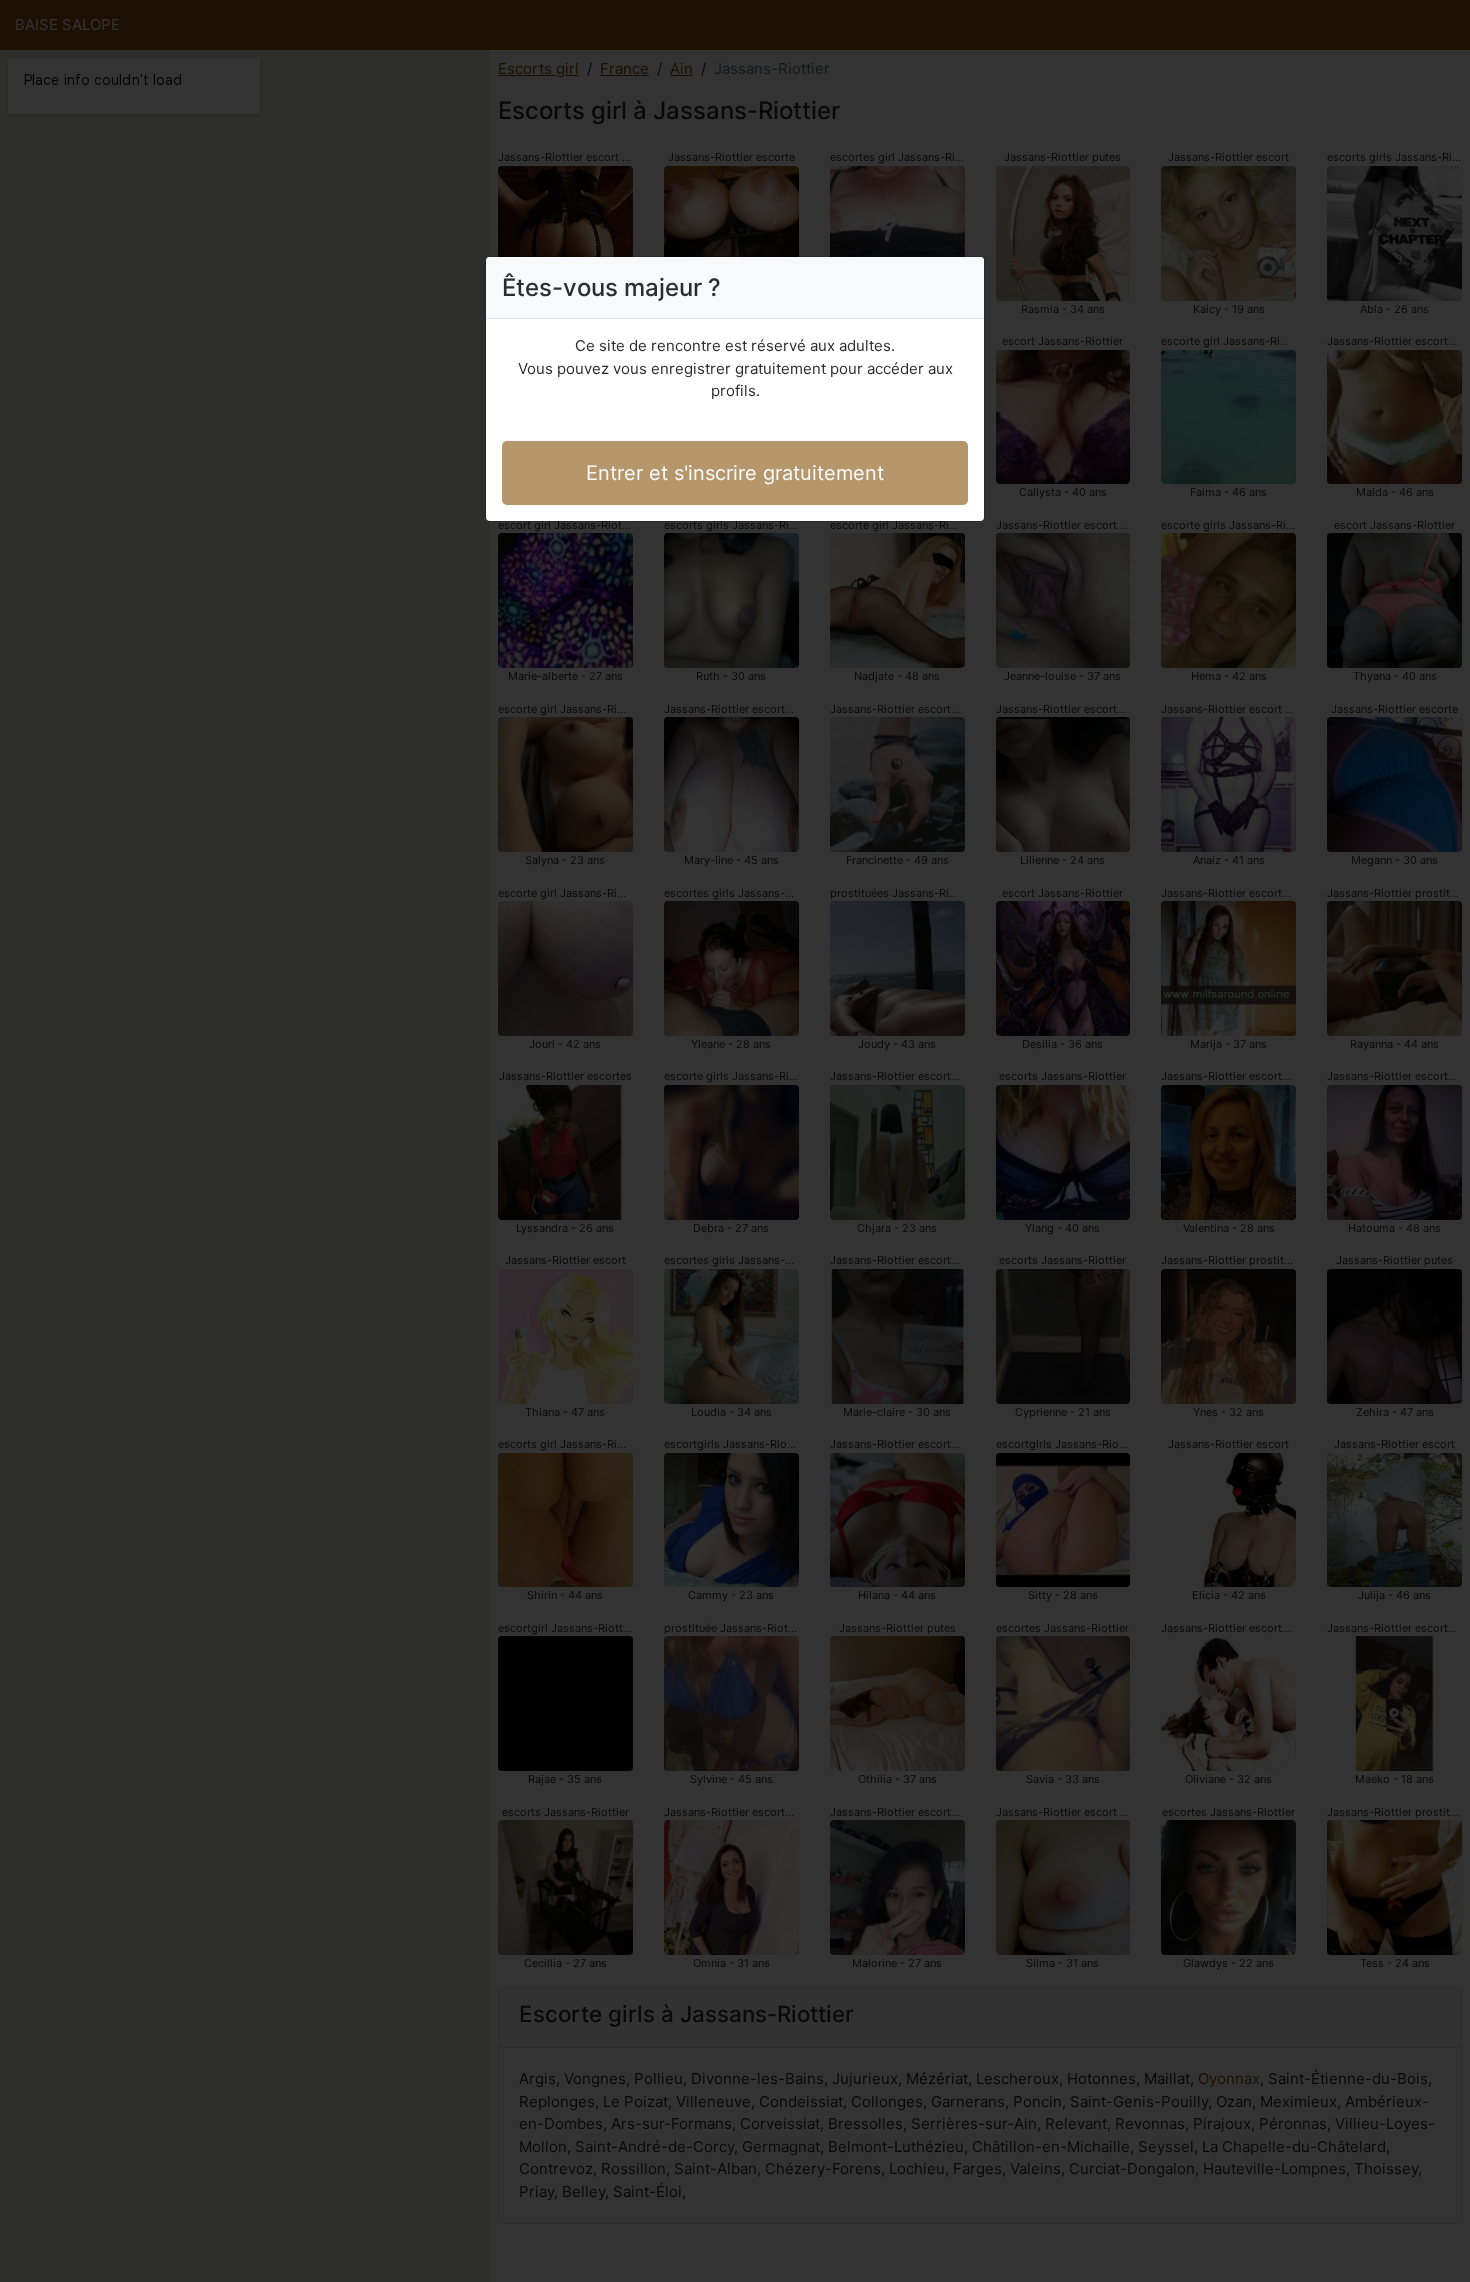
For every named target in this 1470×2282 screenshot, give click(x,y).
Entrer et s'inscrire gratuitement (735, 473)
